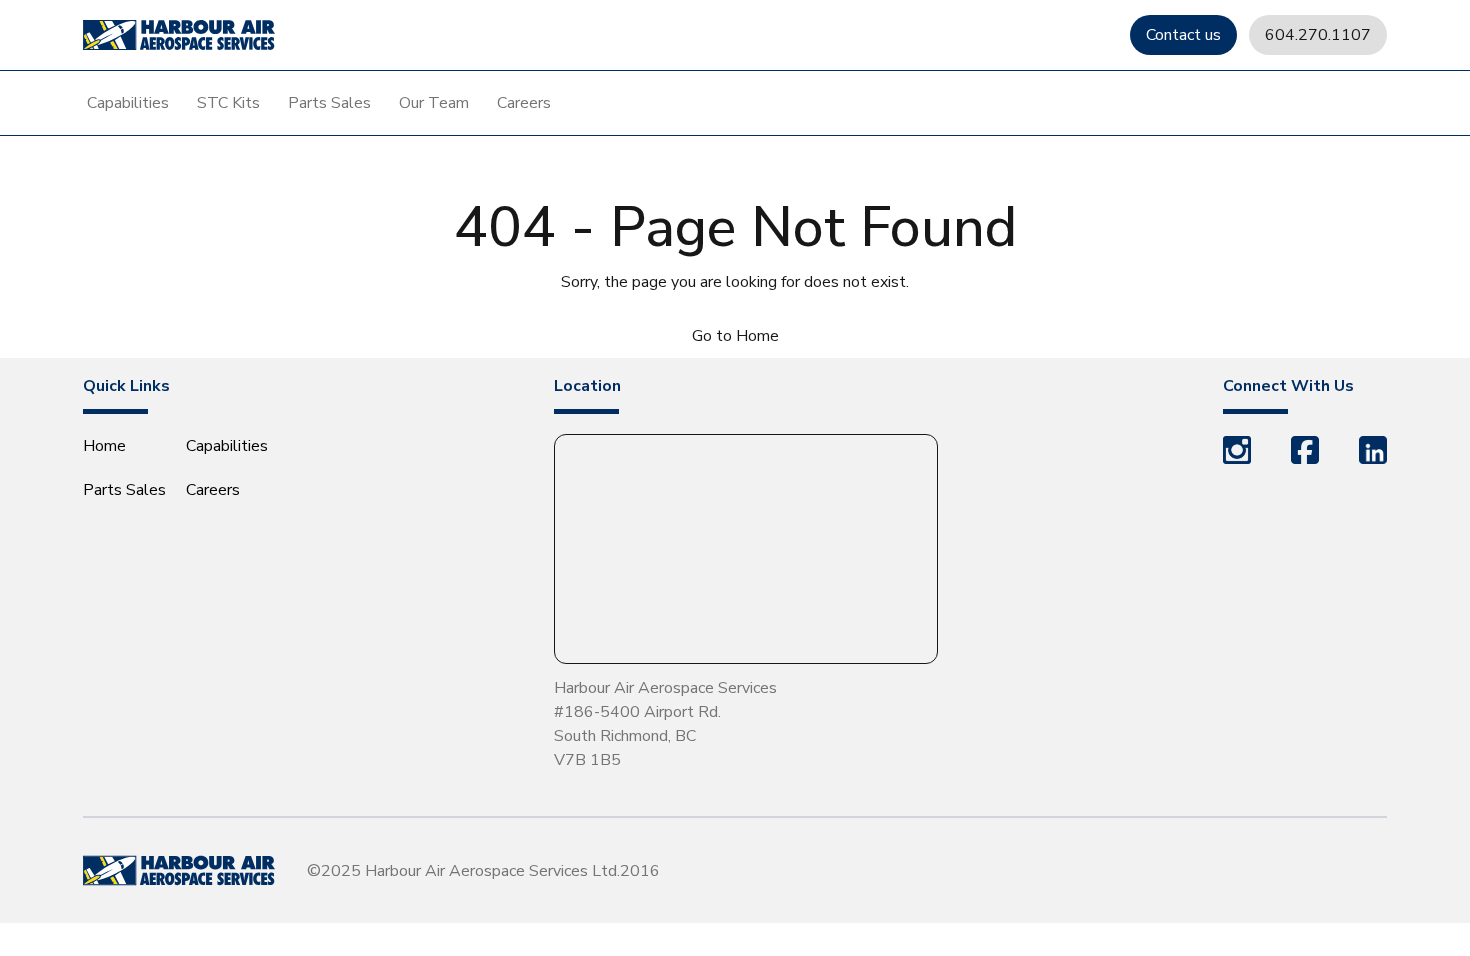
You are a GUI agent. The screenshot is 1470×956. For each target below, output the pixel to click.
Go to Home (735, 336)
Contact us (1183, 35)
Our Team (434, 103)
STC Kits (228, 103)
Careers (524, 103)
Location (587, 386)
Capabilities (128, 103)
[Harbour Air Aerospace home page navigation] (179, 34)
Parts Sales (329, 103)
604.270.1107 (1318, 35)
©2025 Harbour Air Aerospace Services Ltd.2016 (483, 871)
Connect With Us (1288, 386)
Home (104, 446)
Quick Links (126, 386)
